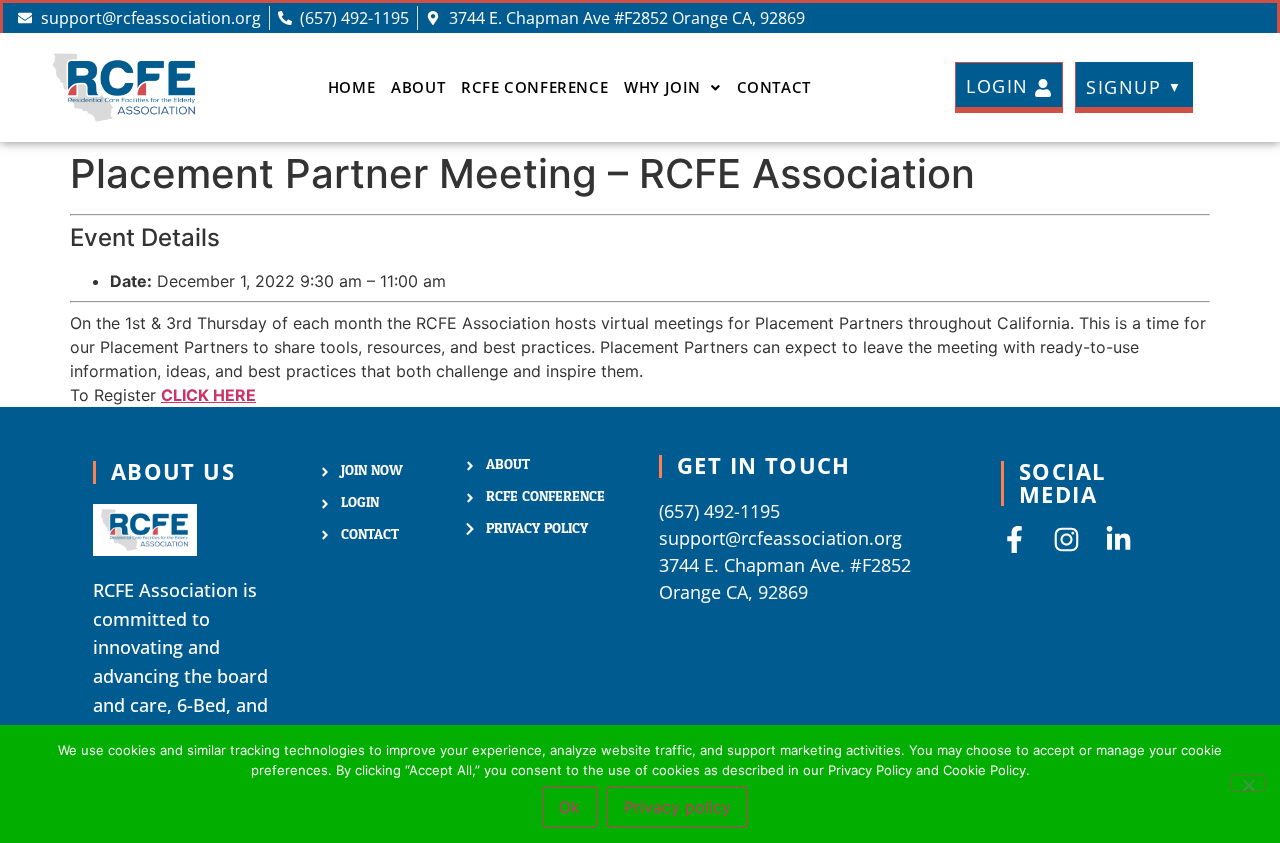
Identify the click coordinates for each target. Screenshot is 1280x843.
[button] (672, 87)
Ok (569, 807)
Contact (774, 87)
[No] (1248, 783)
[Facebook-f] (1014, 539)
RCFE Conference (534, 87)
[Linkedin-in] (1118, 539)
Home (351, 87)
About (418, 87)
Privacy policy (677, 807)
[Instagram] (1066, 539)
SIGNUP (1134, 87)
